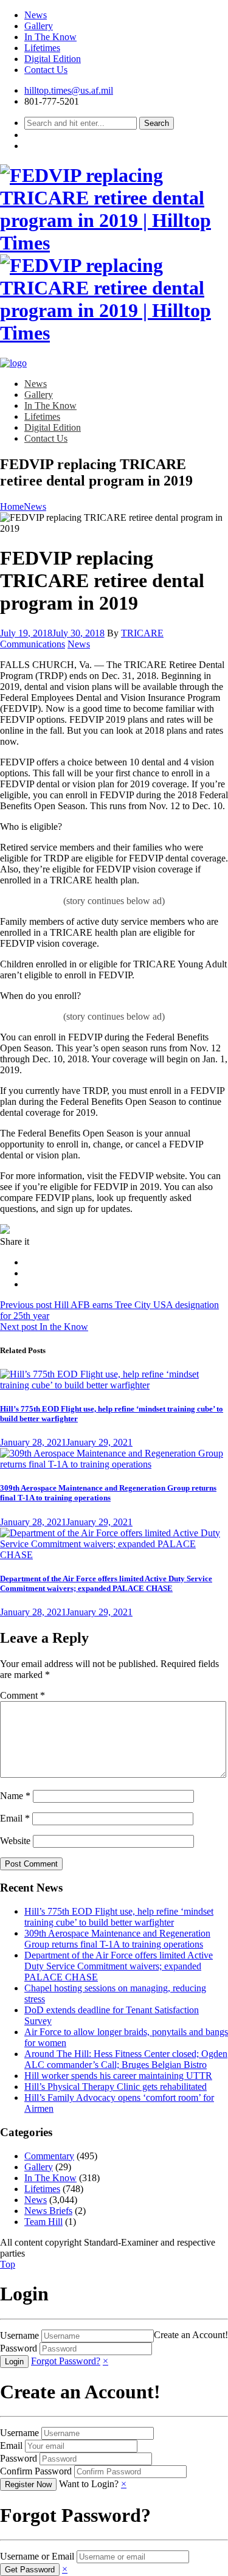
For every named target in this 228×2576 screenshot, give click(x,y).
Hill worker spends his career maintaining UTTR (118, 2076)
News (36, 15)
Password (19, 2348)
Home (12, 506)
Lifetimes (42, 48)
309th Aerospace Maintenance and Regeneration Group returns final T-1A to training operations (108, 1493)
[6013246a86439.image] (114, 1555)
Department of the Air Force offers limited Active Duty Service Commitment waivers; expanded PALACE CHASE (106, 1583)
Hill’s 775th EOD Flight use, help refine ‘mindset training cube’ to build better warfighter (119, 1917)
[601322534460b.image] (114, 1385)
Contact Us (46, 70)
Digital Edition (53, 59)
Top (8, 2264)
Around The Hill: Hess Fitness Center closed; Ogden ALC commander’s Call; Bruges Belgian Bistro (126, 2059)
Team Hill (43, 2222)
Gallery (39, 26)
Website (15, 1841)
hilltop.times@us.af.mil (69, 90)
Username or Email (37, 2556)
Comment (22, 1695)
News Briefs (48, 2211)
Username (19, 2335)
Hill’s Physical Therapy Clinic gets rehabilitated (116, 2087)
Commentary (49, 2156)
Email (15, 1818)
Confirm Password (36, 2471)
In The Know (50, 37)
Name (15, 1796)
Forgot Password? (66, 2361)
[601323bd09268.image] (114, 1464)
